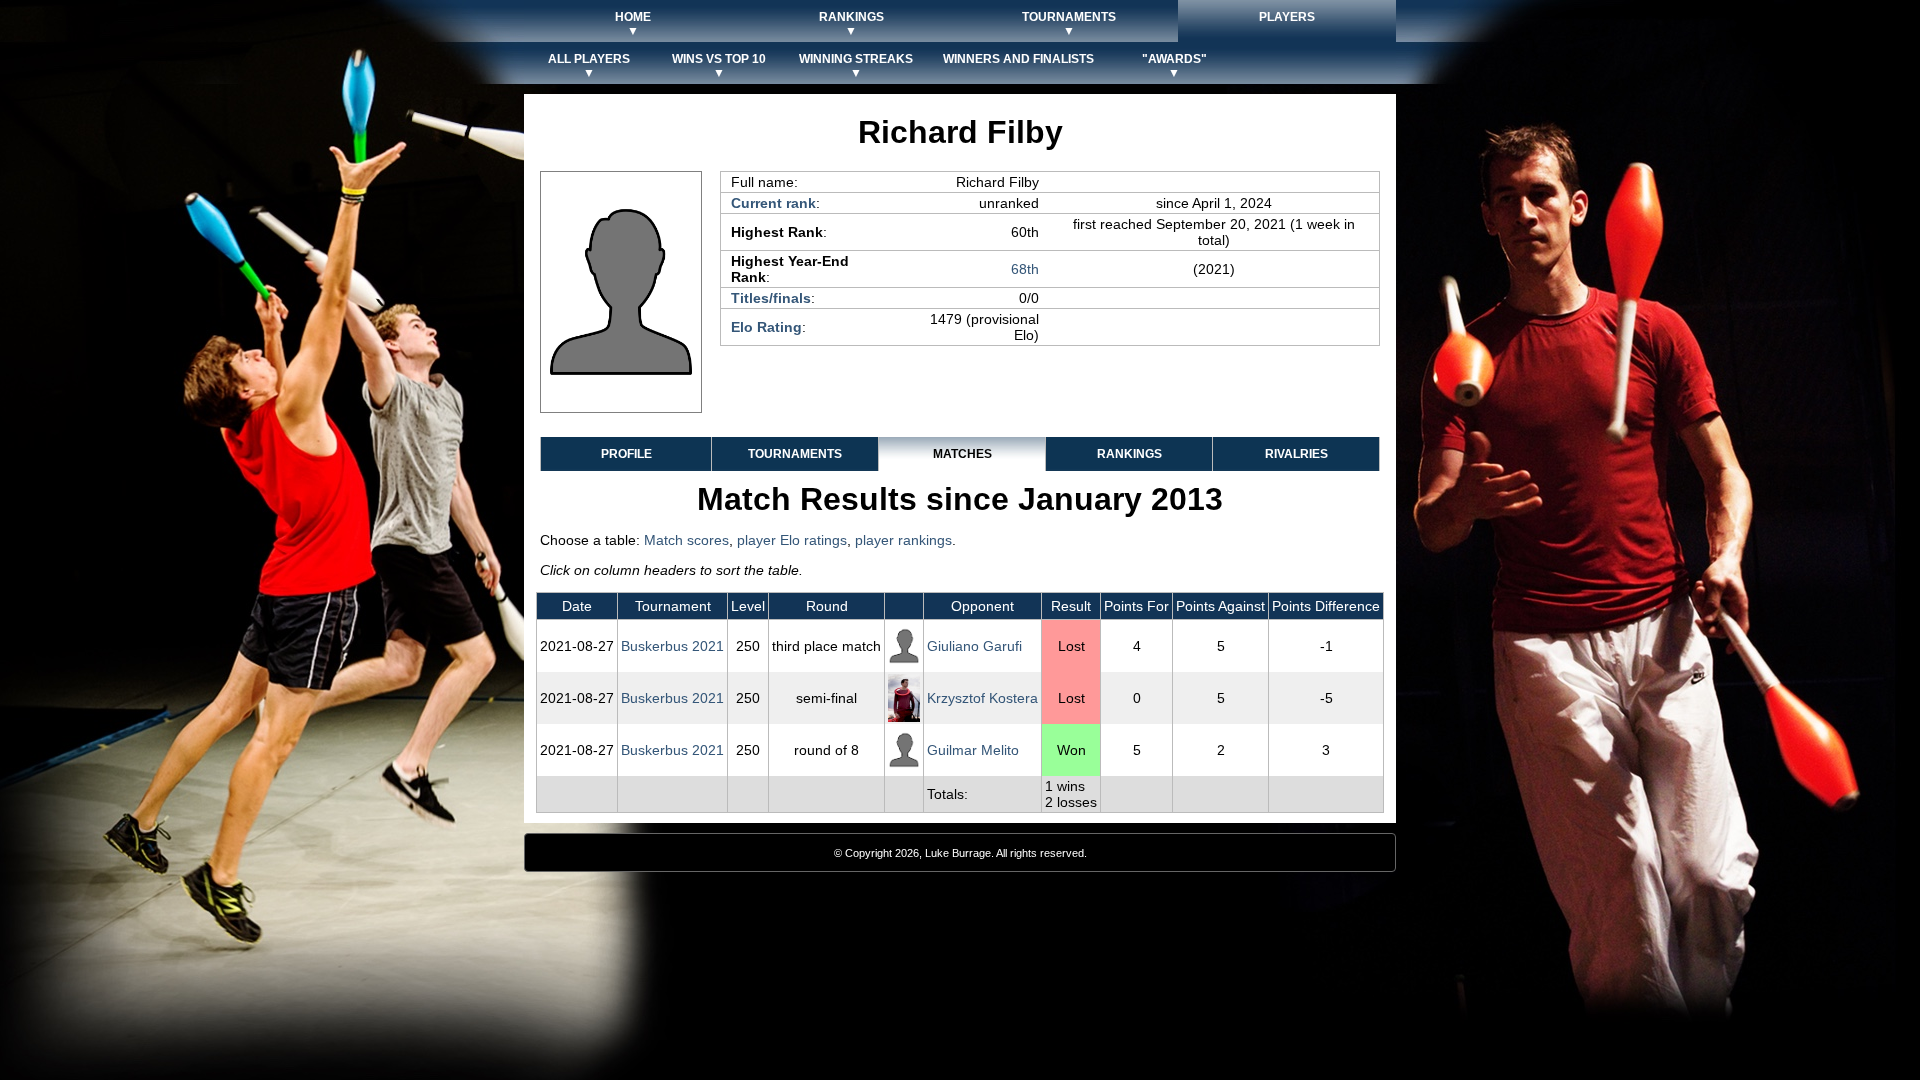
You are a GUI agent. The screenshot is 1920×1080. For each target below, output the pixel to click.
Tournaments (795, 454)
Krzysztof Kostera (982, 698)
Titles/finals (771, 298)
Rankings (1129, 454)
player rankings (903, 540)
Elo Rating (766, 327)
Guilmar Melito (973, 750)
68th (1025, 269)
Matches (962, 454)
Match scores (686, 540)
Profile (626, 454)
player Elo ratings (792, 540)
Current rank (773, 203)
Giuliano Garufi (974, 646)
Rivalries (1296, 454)
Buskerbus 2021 (672, 646)
